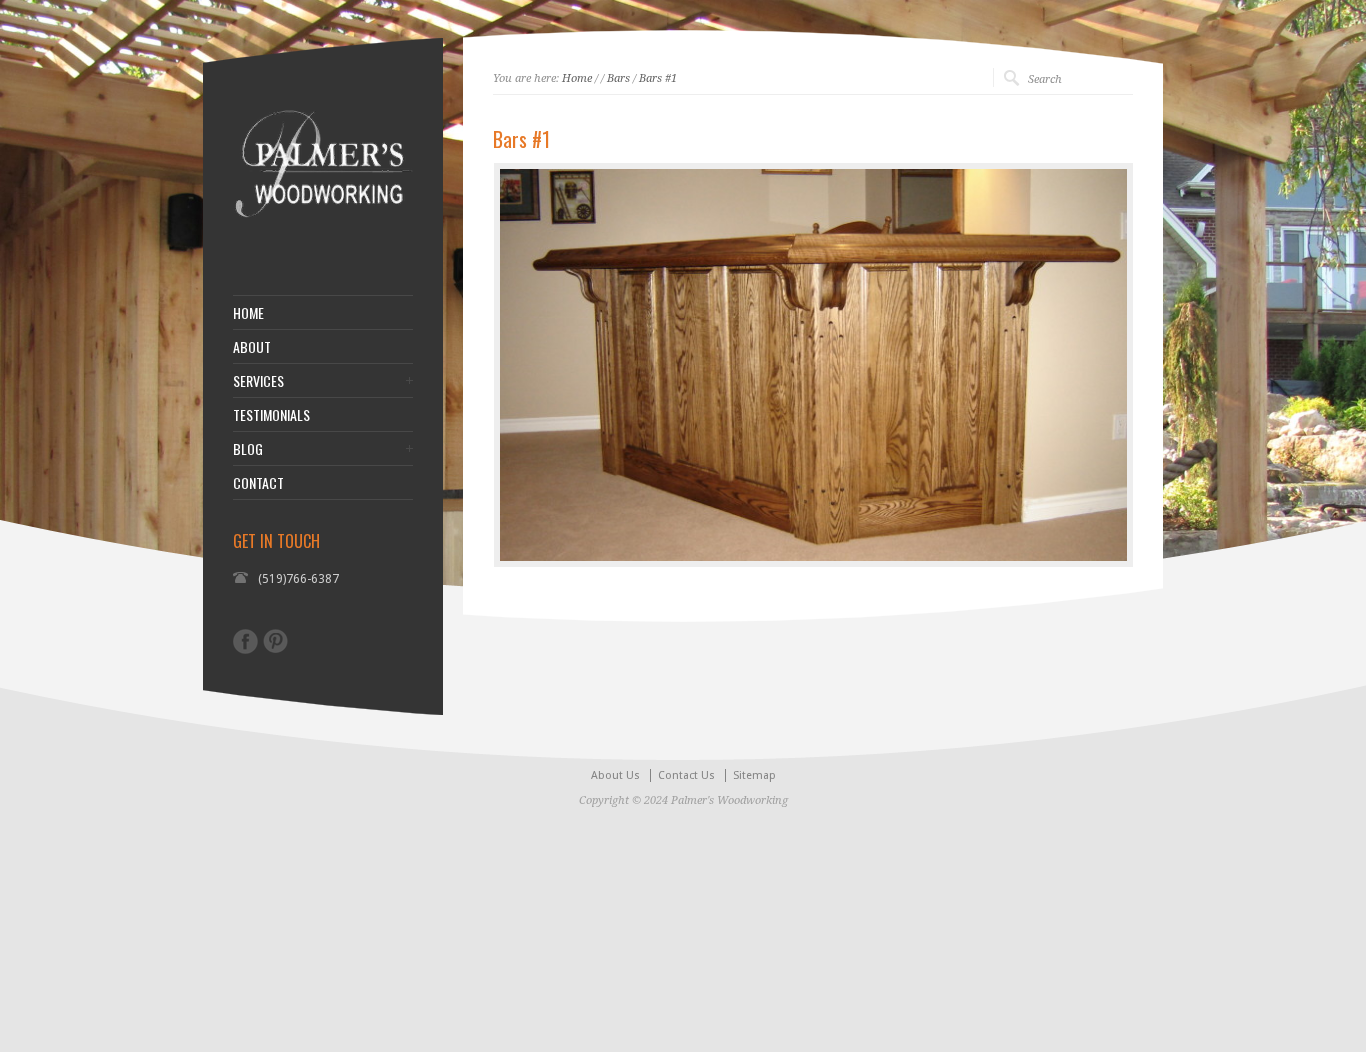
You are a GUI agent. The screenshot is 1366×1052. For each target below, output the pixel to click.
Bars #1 (658, 78)
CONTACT (258, 483)
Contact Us (686, 775)
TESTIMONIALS (271, 415)
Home (577, 78)
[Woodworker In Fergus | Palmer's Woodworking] (323, 245)
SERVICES (258, 381)
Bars (618, 78)
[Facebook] (245, 641)
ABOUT (252, 347)
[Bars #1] (813, 365)
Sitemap (754, 775)
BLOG (248, 449)
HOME (248, 313)
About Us (615, 775)
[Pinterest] (275, 641)
